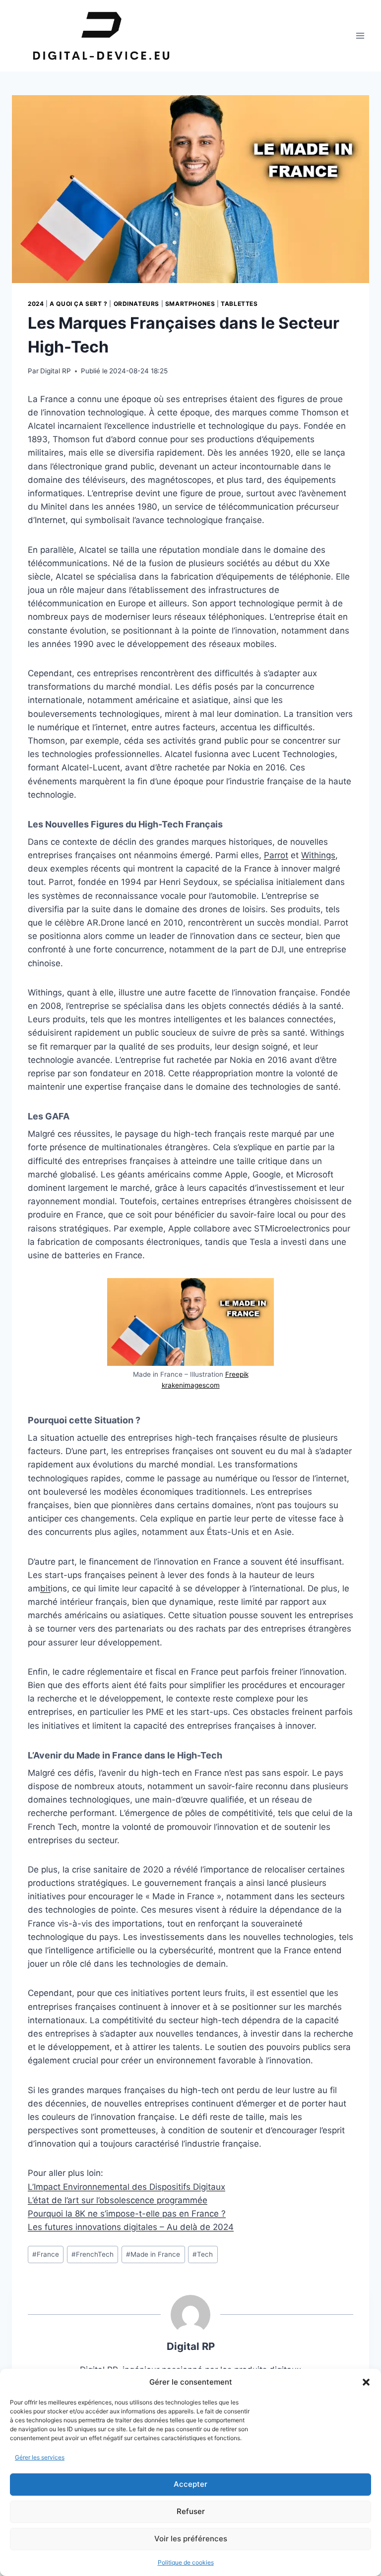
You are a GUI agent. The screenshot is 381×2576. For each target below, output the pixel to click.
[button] (366, 2382)
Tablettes (239, 304)
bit (45, 1588)
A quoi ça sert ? (79, 304)
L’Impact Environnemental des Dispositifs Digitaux (127, 2187)
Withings (318, 855)
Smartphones (190, 304)
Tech (203, 2254)
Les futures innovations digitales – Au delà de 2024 (131, 2227)
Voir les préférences (191, 2539)
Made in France (153, 2254)
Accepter (190, 2484)
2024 (36, 304)
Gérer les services (40, 2457)
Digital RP (56, 371)
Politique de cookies (186, 2562)
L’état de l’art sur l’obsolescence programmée (118, 2200)
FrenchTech (93, 2254)
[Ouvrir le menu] (360, 35)
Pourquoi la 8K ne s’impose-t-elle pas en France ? (127, 2214)
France (46, 2254)
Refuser (191, 2511)
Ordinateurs (137, 304)
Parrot (276, 855)
